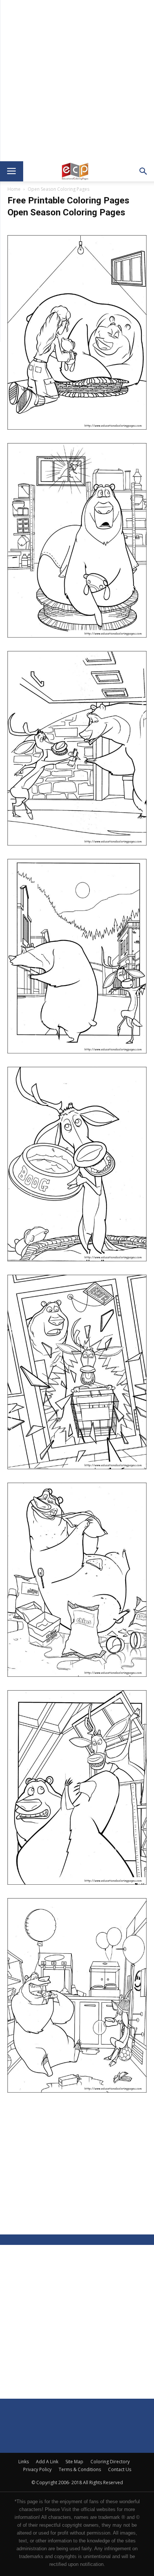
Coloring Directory (110, 2462)
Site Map (74, 2462)
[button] (144, 171)
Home (14, 189)
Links (24, 2462)
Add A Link (47, 2462)
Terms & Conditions (80, 2469)
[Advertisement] (77, 81)
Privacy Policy (37, 2469)
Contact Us (120, 2469)
